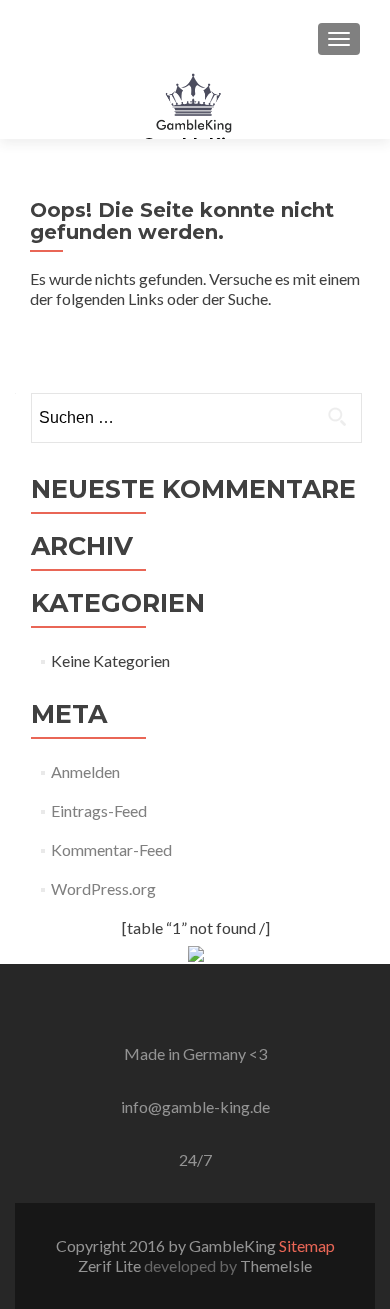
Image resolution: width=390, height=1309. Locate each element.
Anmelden (85, 771)
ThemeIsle (276, 1265)
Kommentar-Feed (111, 849)
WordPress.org (103, 888)
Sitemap (307, 1245)
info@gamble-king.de (195, 1106)
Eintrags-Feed (99, 810)
